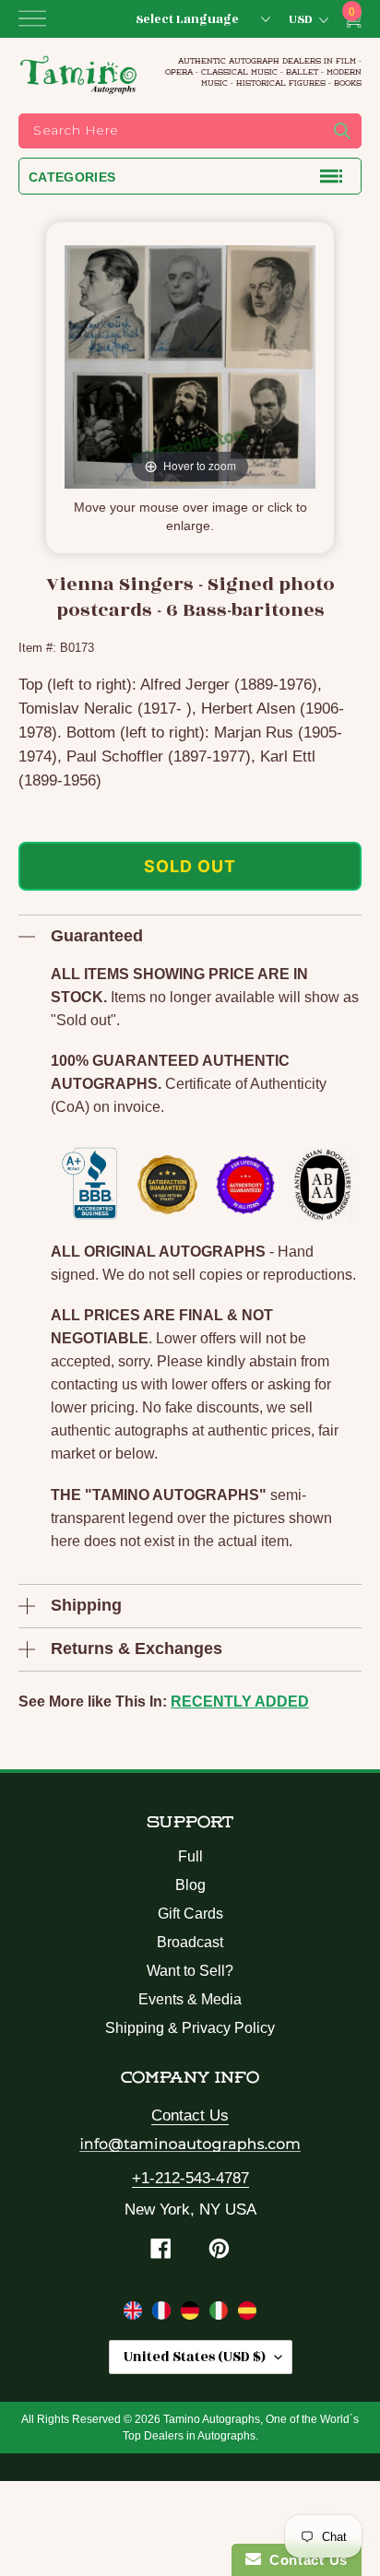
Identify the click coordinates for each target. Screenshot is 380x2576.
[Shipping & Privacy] (135, 2314)
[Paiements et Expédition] (164, 2314)
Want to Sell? (190, 1971)
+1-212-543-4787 (190, 2178)
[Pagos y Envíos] (247, 2314)
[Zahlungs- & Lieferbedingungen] (192, 2314)
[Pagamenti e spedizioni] (221, 2314)
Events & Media (190, 1999)
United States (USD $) (195, 2357)
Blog (190, 1885)
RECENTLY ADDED (240, 1702)
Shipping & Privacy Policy (190, 2028)
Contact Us (190, 2115)
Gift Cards (190, 1914)
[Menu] (32, 18)
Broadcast (190, 1942)
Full (190, 1856)
